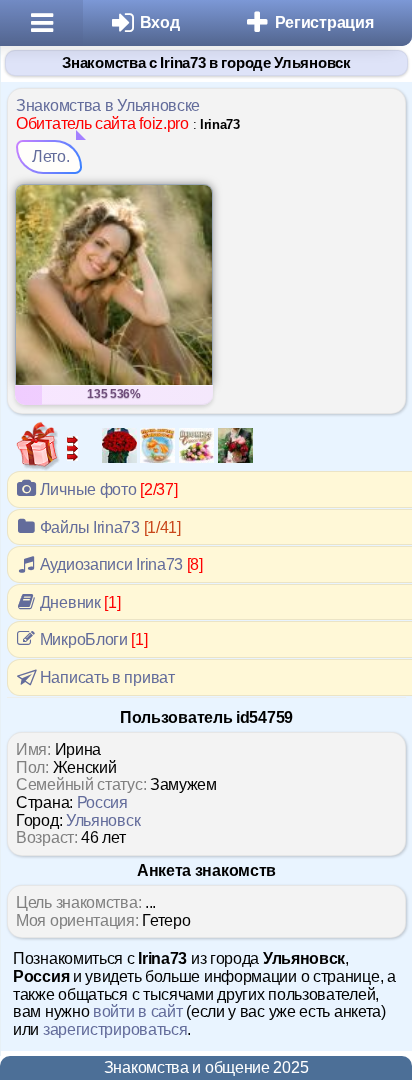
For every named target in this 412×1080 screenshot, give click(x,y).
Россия (102, 802)
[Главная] (41, 23)
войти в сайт (137, 1011)
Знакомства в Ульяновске (108, 105)
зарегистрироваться (115, 1029)
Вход (160, 22)
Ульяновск (103, 820)
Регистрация (324, 22)
